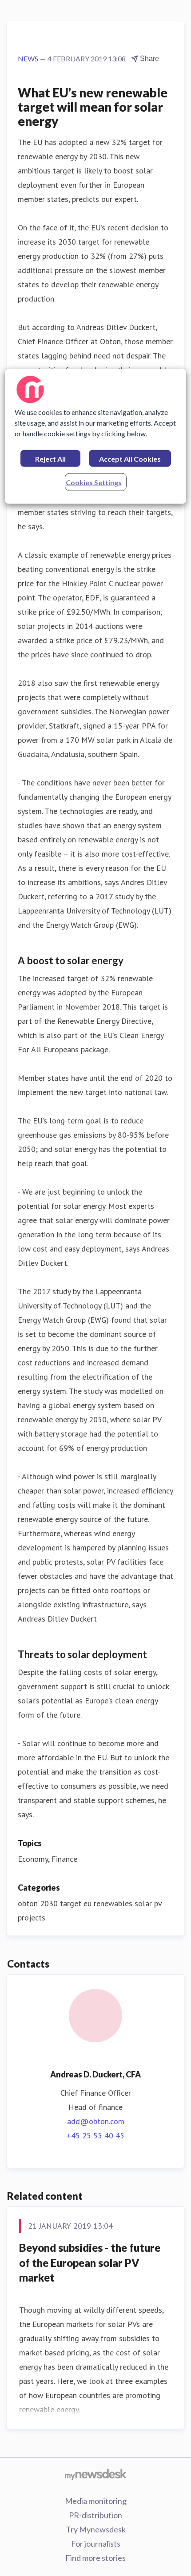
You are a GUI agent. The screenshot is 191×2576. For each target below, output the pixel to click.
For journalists (96, 2544)
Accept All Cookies (130, 458)
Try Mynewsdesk (96, 2529)
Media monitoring (96, 2501)
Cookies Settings (94, 482)
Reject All (50, 458)
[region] (96, 436)
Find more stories (95, 2558)
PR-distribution (95, 2515)
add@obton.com (96, 2121)
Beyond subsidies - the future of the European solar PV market (90, 2262)
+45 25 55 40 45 (95, 2135)
